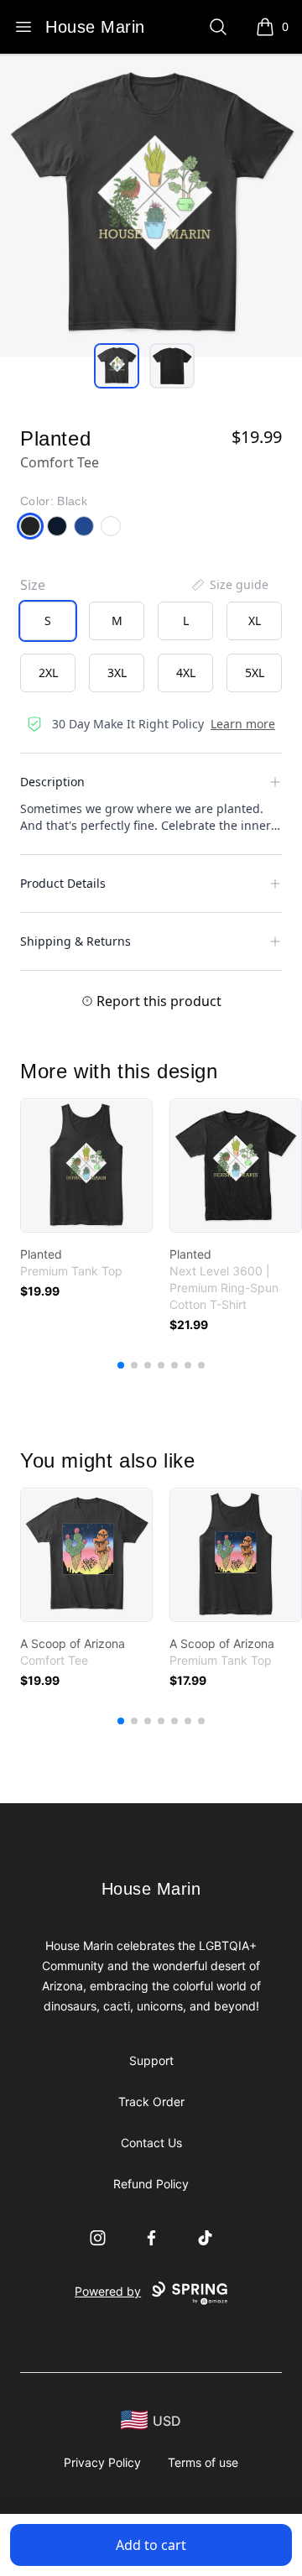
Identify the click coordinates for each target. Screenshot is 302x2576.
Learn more (243, 724)
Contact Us (151, 2143)
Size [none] (33, 585)
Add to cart (151, 2545)
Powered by (108, 2291)
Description (52, 782)
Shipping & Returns (75, 941)
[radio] (48, 621)
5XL (255, 673)
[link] (86, 1165)
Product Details (63, 883)
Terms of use (203, 2462)
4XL (186, 673)
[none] (229, 585)
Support (151, 2060)
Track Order (151, 2101)
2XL (48, 673)
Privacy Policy (102, 2462)
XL (255, 621)
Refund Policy (151, 2184)
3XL (117, 673)
